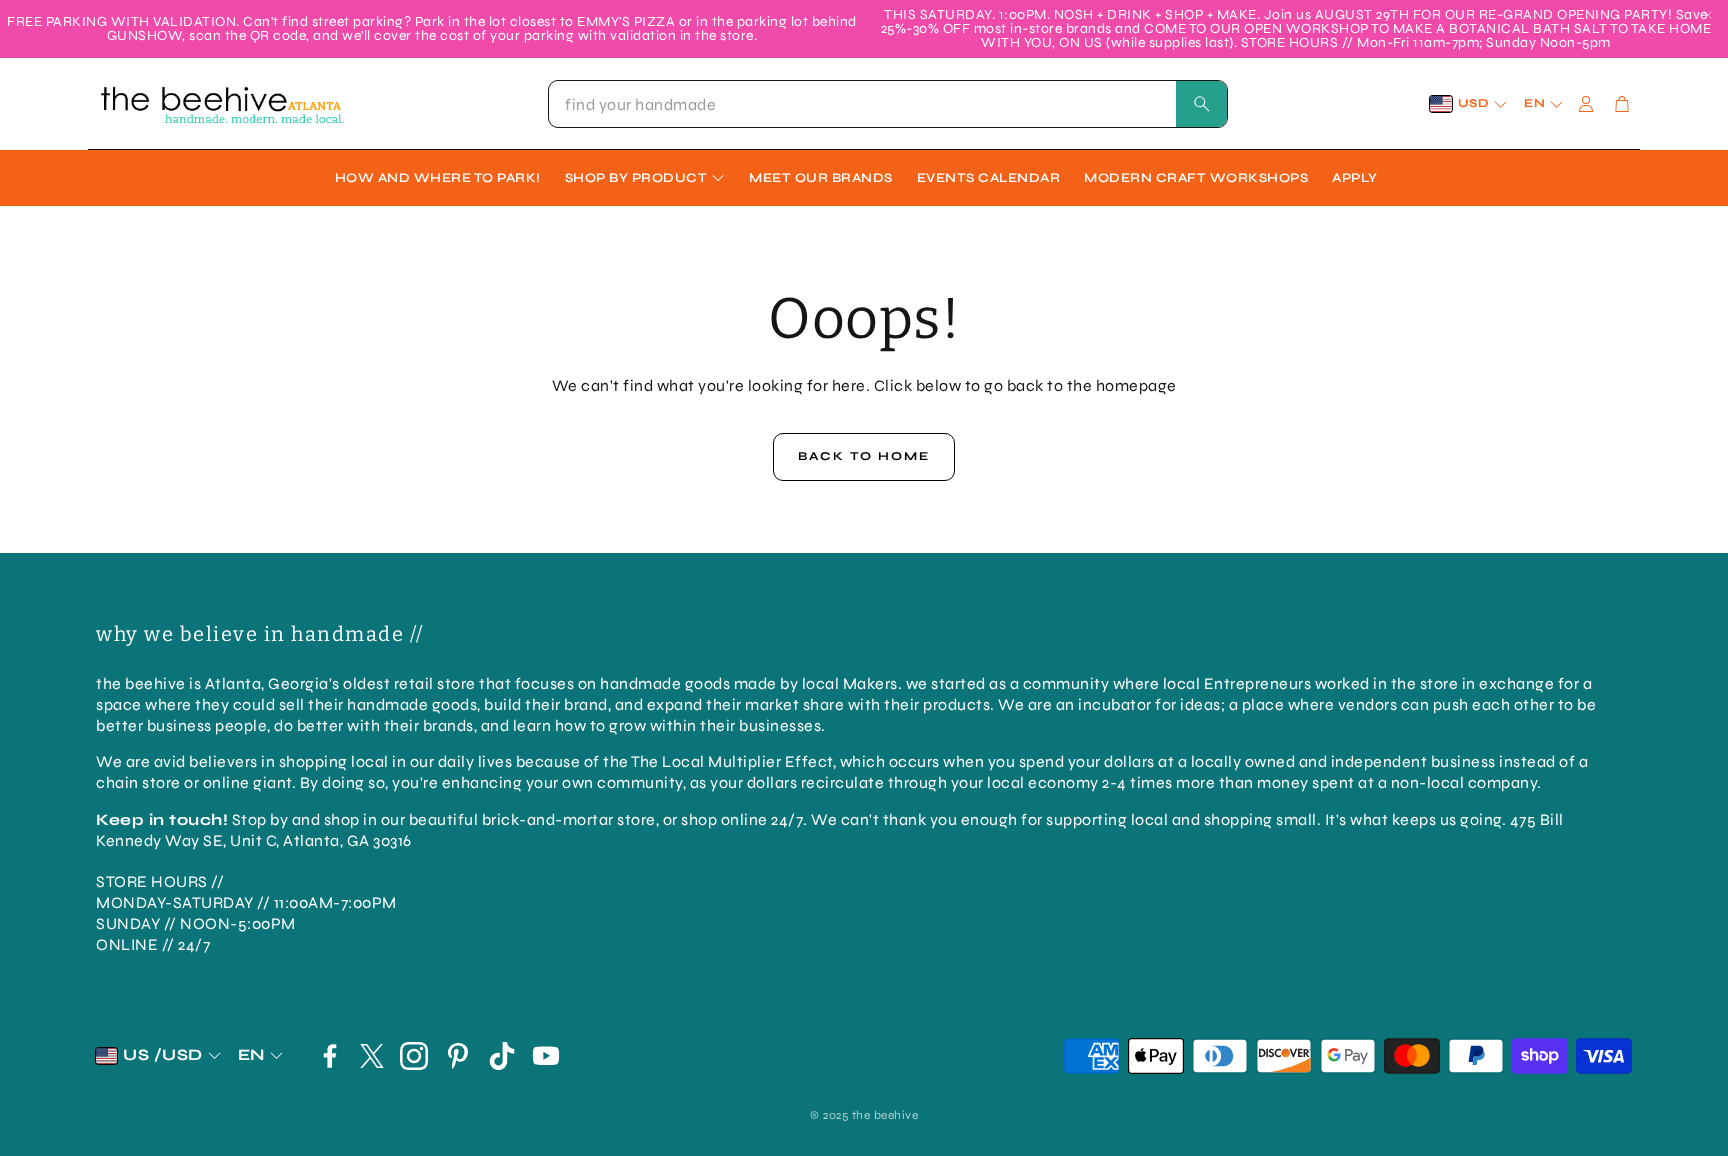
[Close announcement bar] (1708, 15)
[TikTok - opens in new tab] (502, 1056)
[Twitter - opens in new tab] (372, 1056)
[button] (888, 104)
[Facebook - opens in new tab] (330, 1056)
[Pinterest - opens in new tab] (458, 1056)
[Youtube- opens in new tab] (546, 1056)
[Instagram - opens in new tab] (414, 1056)
